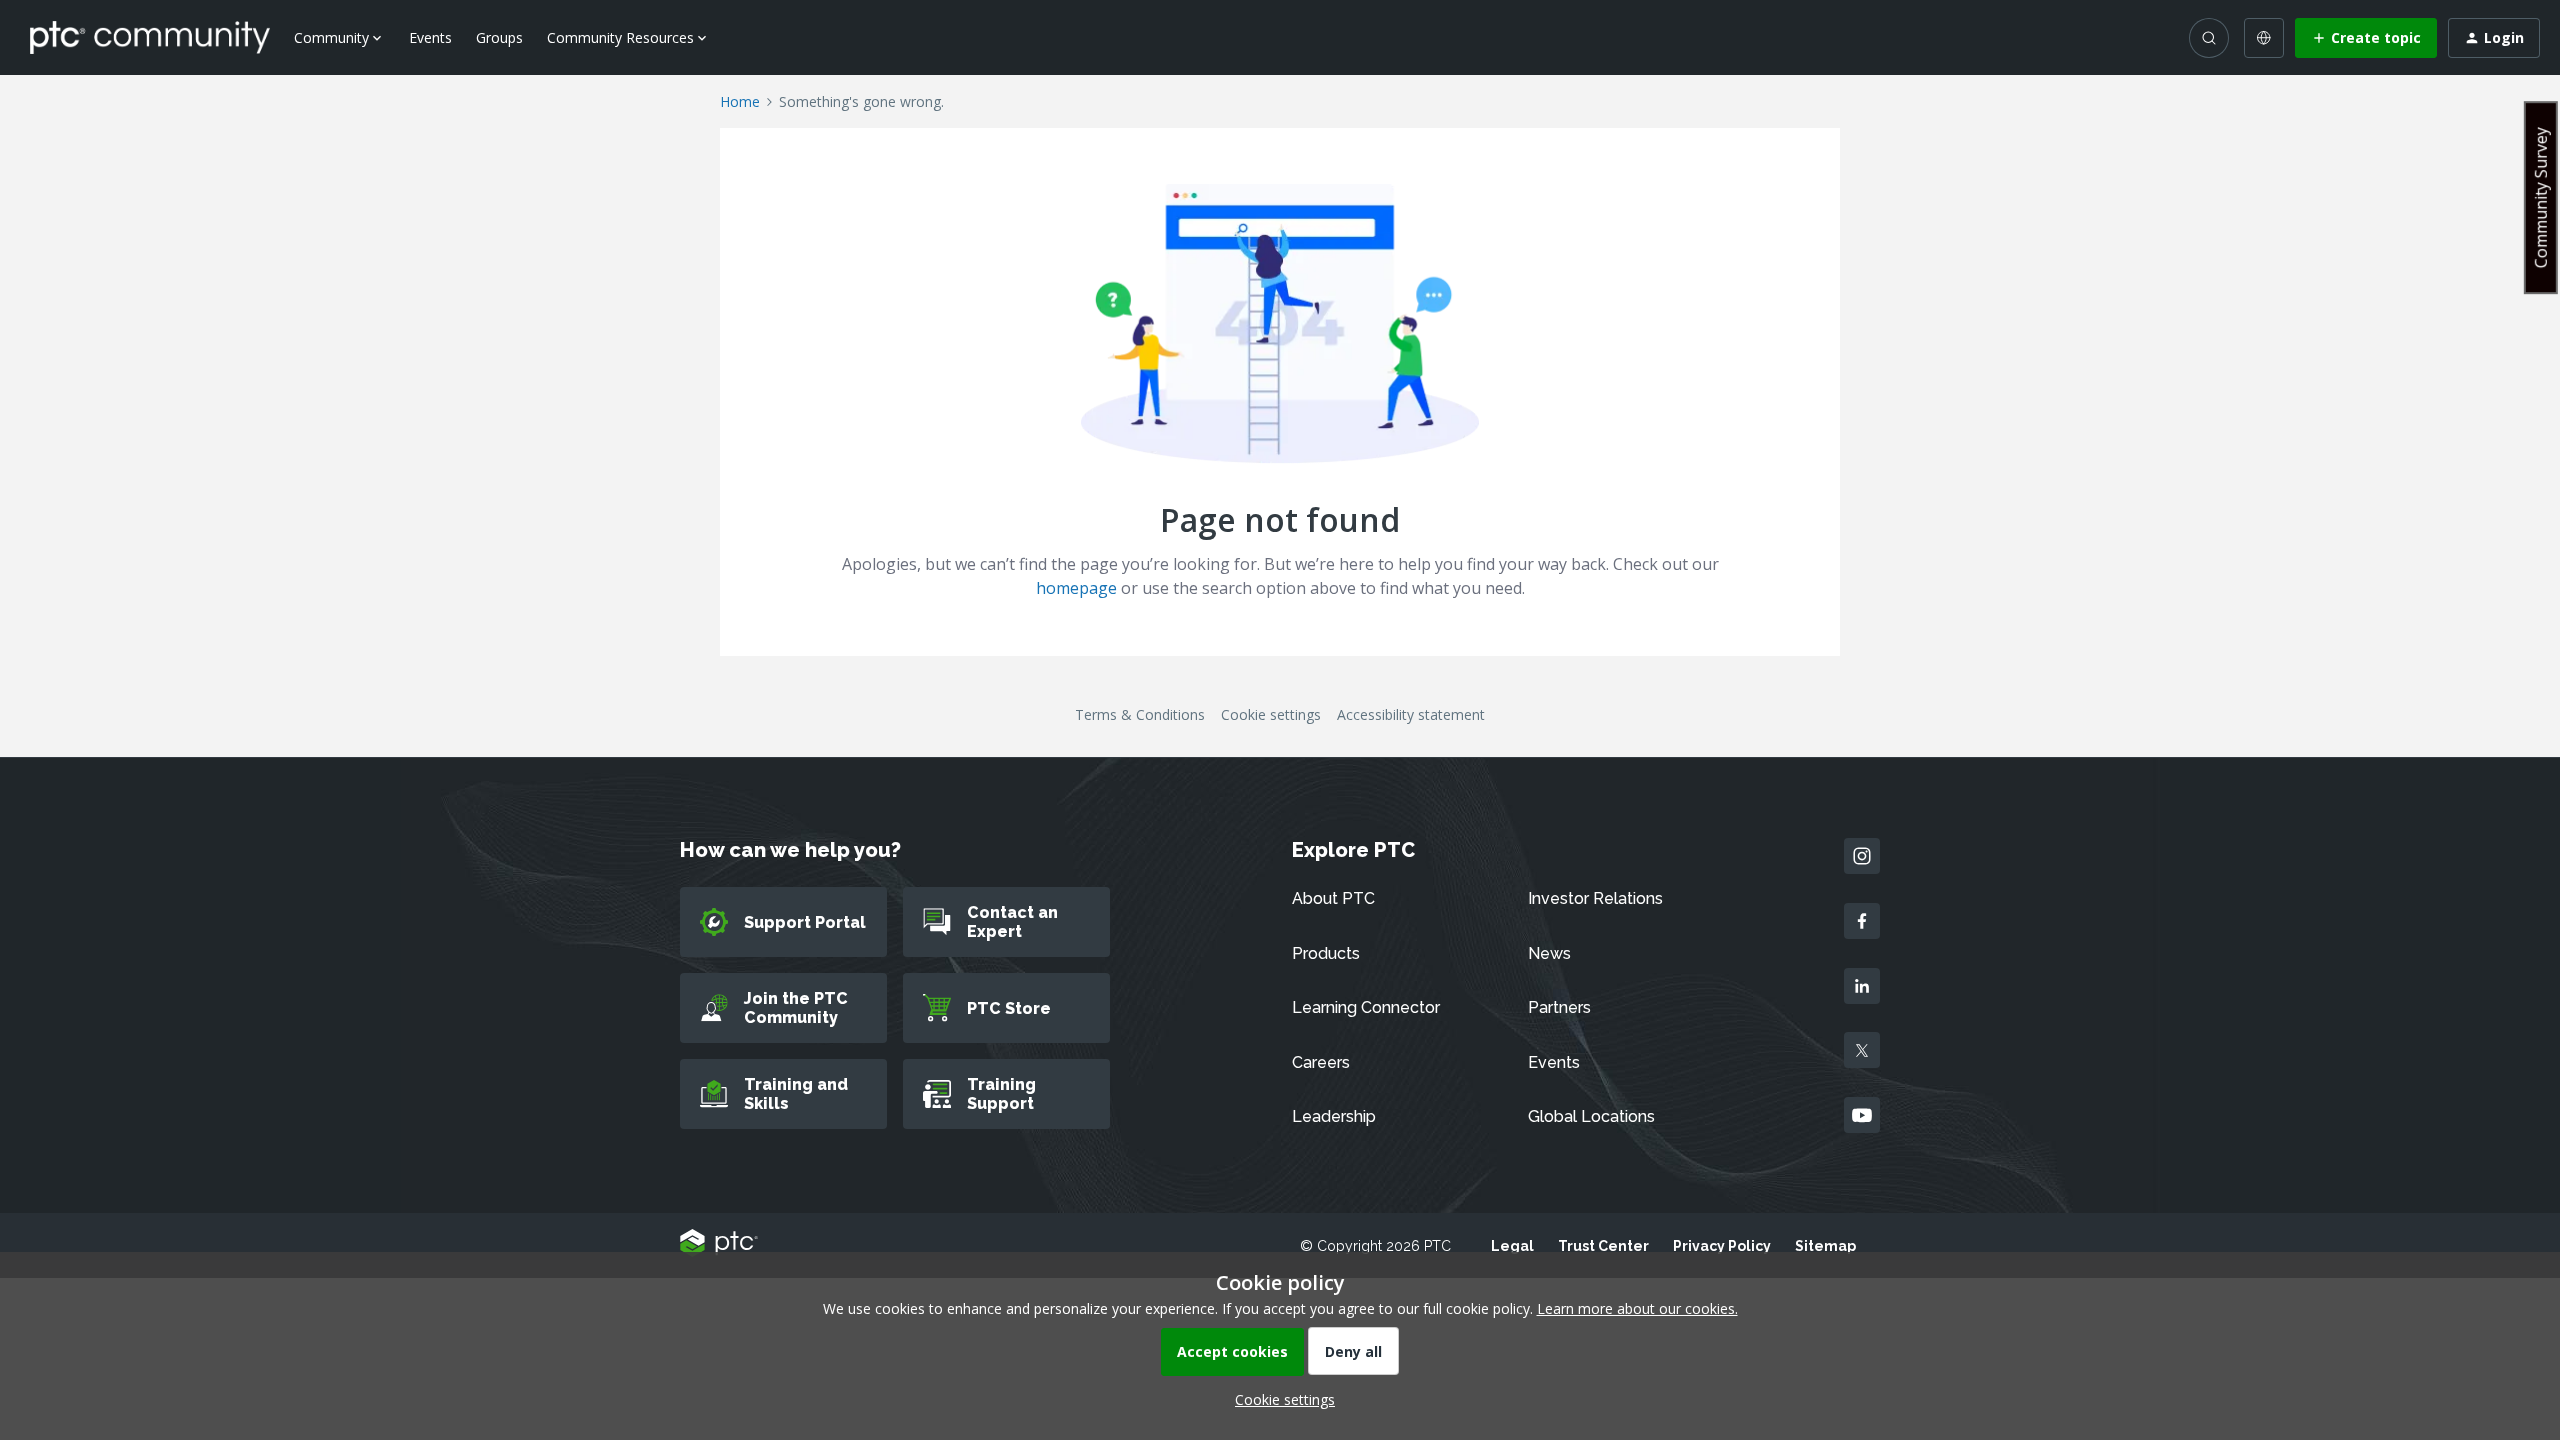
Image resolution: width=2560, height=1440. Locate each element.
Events (430, 37)
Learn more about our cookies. (1637, 1308)
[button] (2366, 38)
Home (740, 101)
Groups (499, 37)
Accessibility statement (1411, 714)
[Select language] (2264, 38)
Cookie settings (1271, 714)
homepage (1076, 588)
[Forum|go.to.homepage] (150, 37)
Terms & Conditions (1140, 714)
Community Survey (2541, 197)
